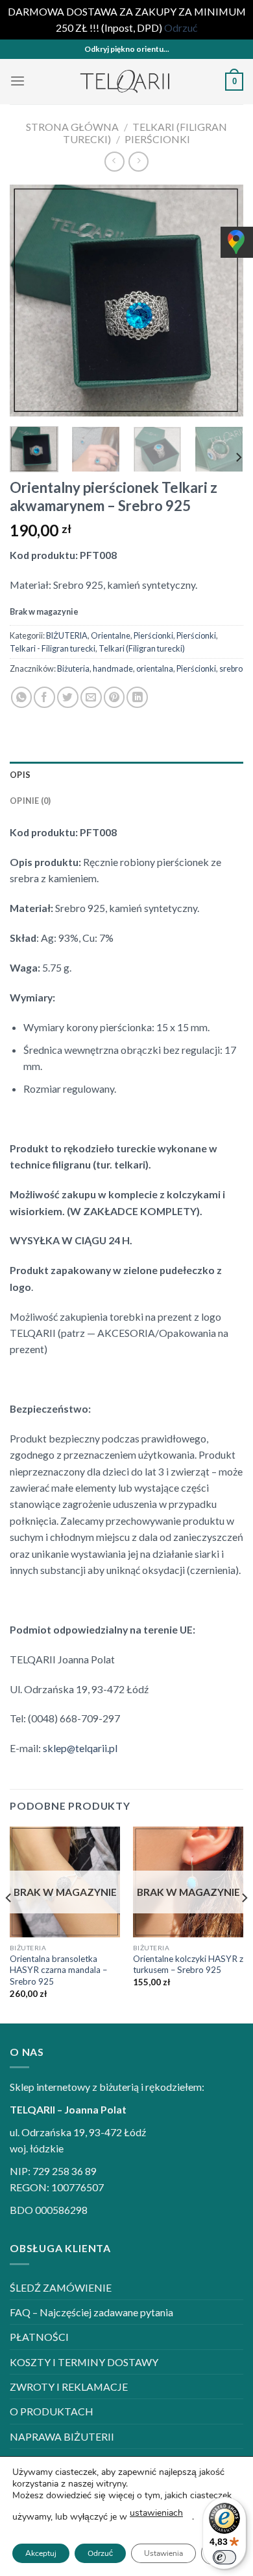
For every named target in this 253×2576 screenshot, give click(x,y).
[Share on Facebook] (44, 697)
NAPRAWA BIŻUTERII (62, 2436)
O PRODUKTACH (52, 2411)
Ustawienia (163, 2553)
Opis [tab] (20, 775)
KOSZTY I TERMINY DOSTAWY (84, 2362)
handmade (113, 668)
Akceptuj (41, 2553)
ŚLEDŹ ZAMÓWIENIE (61, 2287)
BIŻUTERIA (67, 635)
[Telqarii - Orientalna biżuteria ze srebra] (126, 82)
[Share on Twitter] (68, 697)
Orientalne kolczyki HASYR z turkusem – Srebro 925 (188, 1965)
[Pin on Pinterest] (114, 697)
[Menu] (18, 81)
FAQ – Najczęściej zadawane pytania (91, 2312)
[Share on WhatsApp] (22, 697)
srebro (231, 668)
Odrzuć (100, 2553)
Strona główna (72, 127)
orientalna (155, 668)
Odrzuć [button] (181, 28)
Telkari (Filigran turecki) (142, 648)
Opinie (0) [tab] (30, 801)
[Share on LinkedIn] (137, 697)
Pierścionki (157, 139)
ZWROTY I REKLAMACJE (69, 2387)
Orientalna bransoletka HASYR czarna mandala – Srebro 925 (58, 1970)
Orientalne (111, 635)
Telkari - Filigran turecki (53, 648)
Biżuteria (73, 668)
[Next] (223, 301)
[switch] (224, 2557)
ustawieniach (156, 2513)
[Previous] (30, 301)
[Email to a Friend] (91, 697)
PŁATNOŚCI (39, 2337)
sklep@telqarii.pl (80, 1748)
